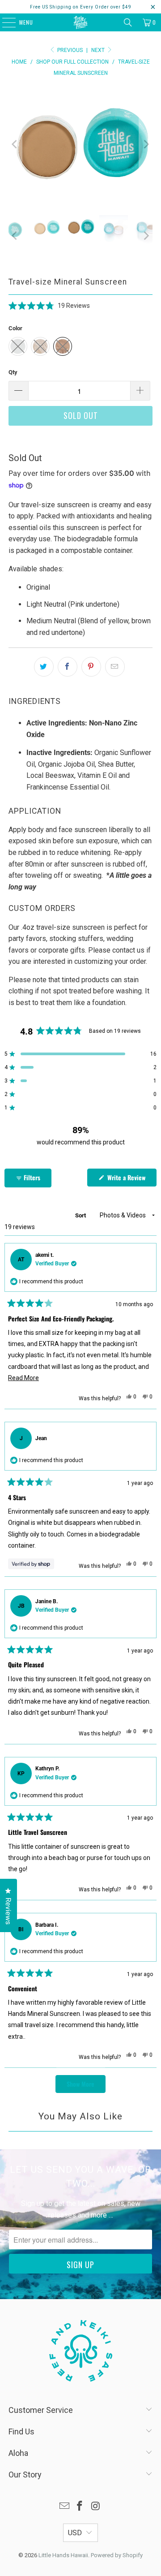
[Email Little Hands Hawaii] (64, 2507)
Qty (13, 372)
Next (99, 50)
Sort (81, 1215)
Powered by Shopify (117, 2555)
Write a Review (131, 1179)
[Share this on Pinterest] (91, 667)
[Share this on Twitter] (44, 667)
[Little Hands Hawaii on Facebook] (80, 2507)
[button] (49, 305)
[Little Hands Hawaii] (80, 22)
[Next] (146, 144)
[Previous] (15, 144)
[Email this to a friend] (115, 667)
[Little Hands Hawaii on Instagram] (96, 2507)
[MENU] (4, 22)
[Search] (128, 22)
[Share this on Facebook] (68, 667)
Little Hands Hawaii (63, 2555)
